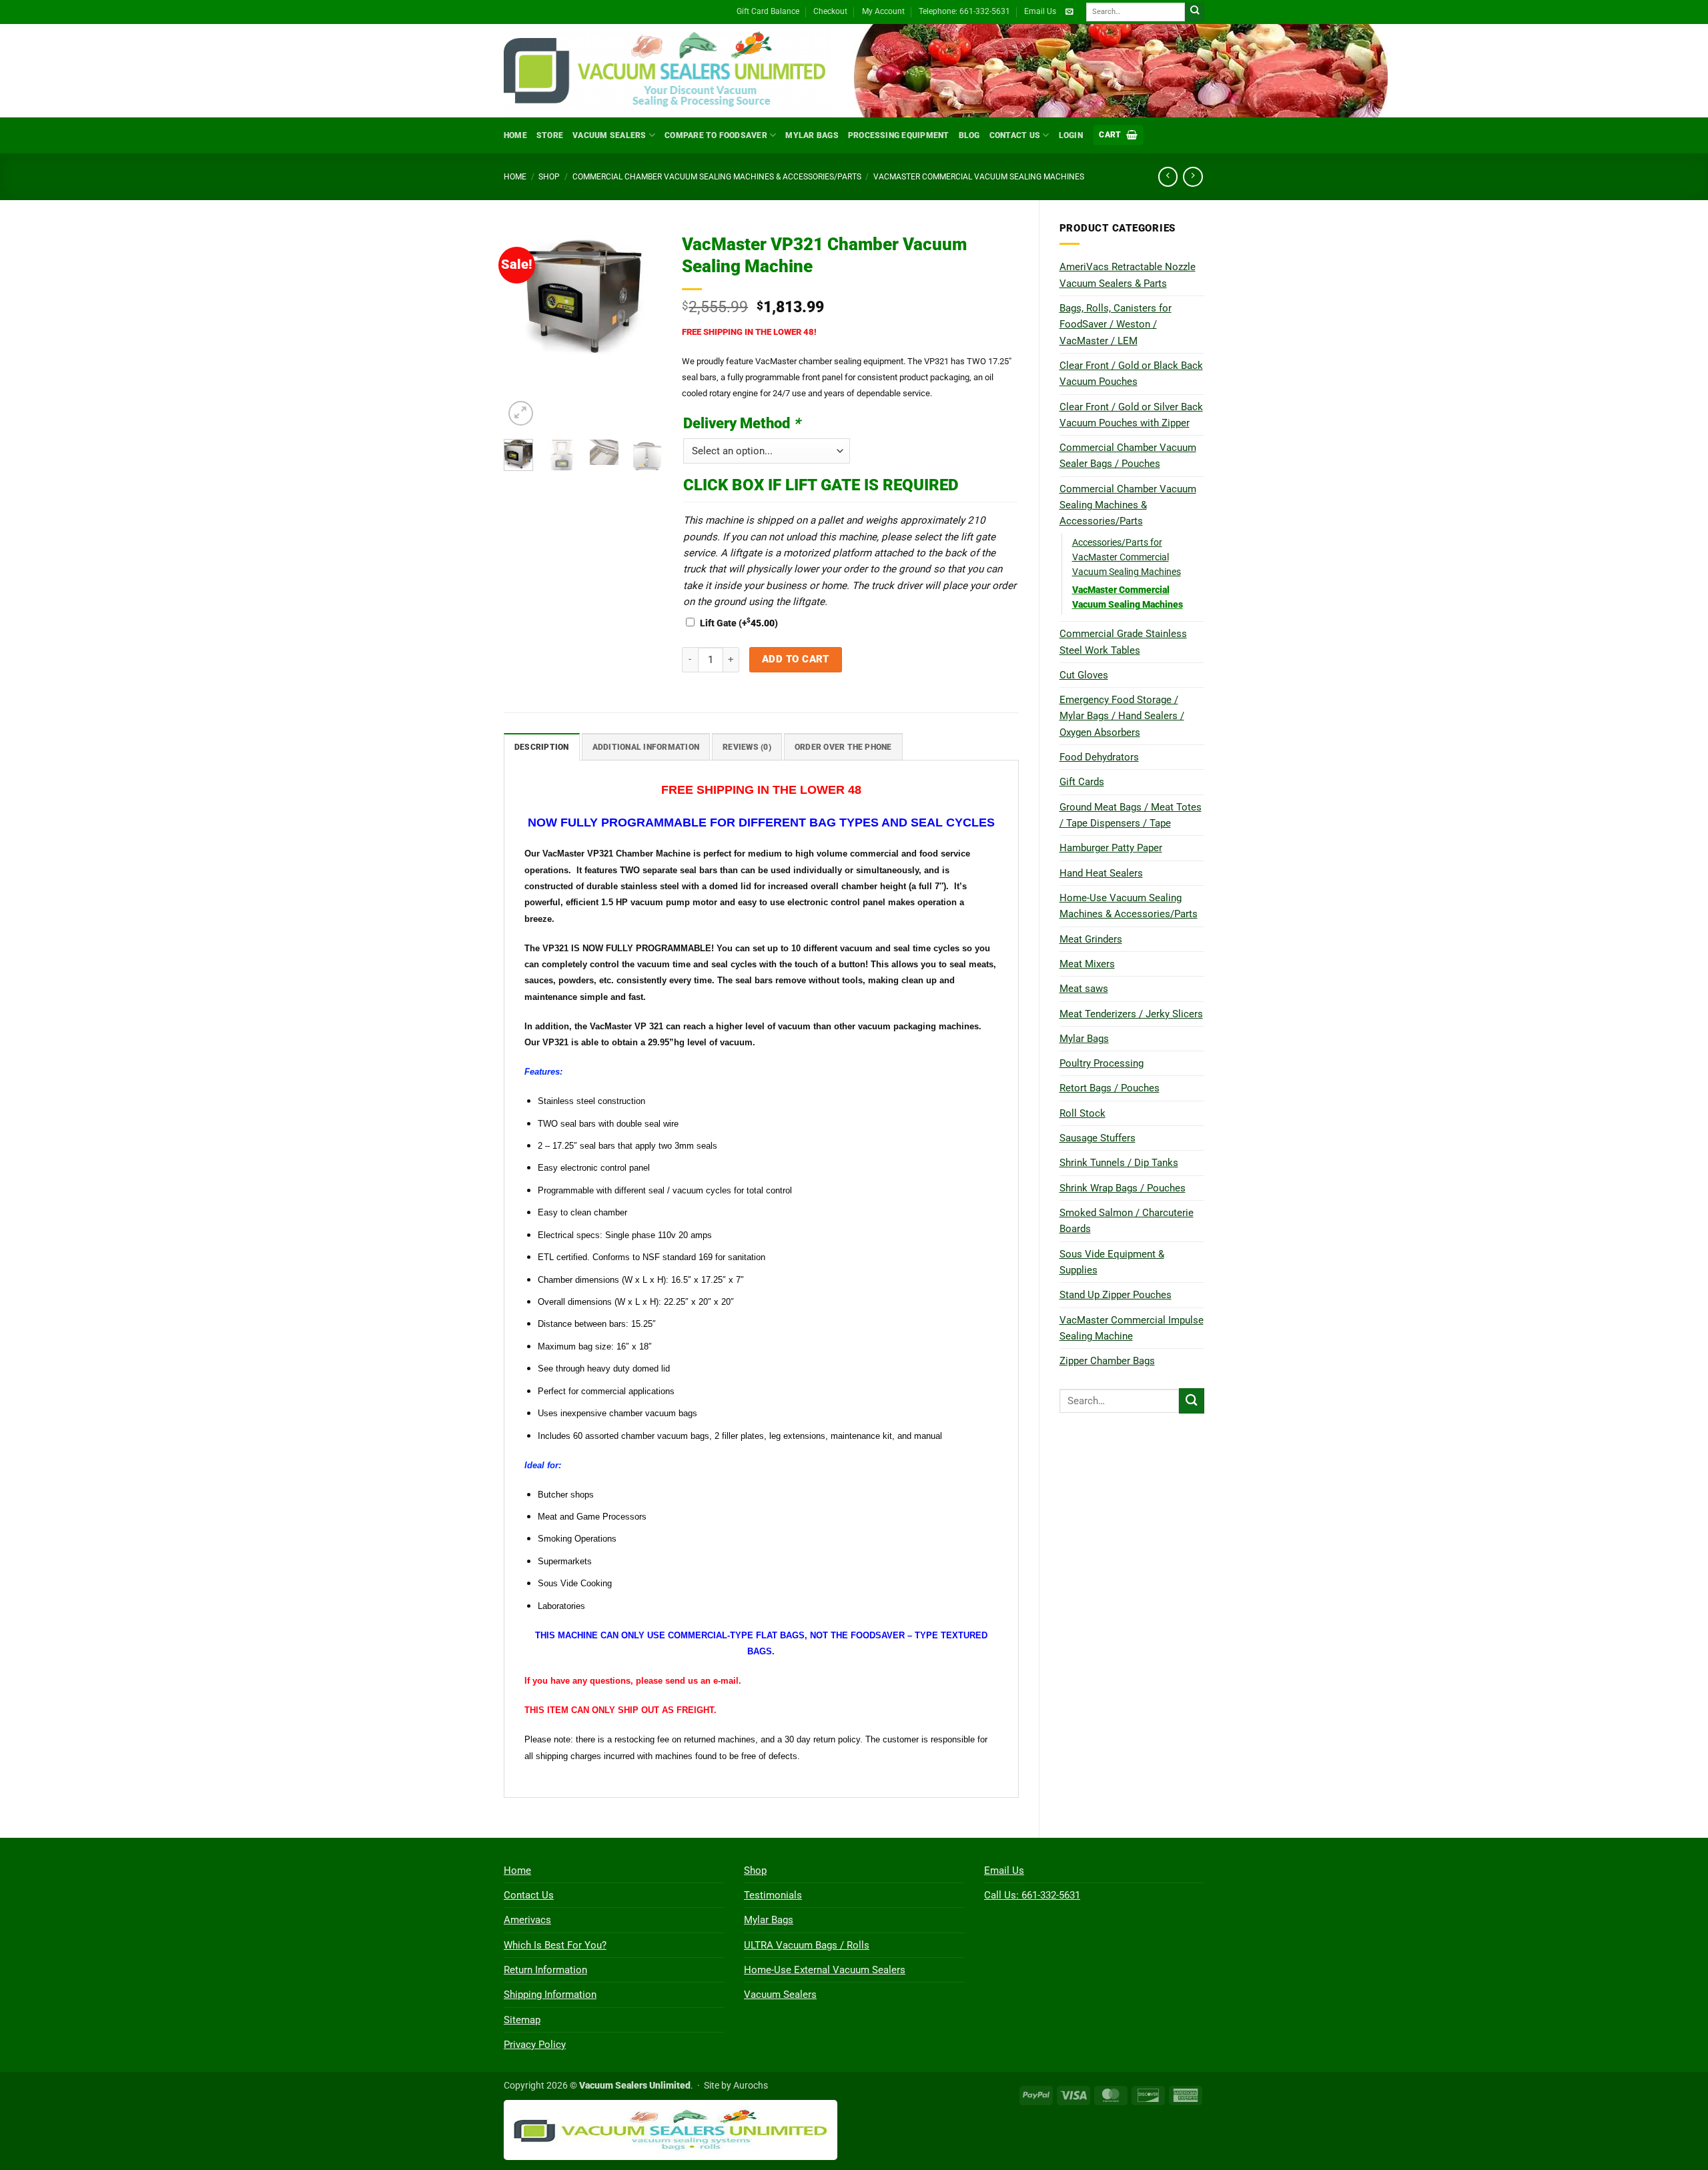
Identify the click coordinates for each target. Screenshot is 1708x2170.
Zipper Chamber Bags (1107, 1361)
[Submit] (1195, 12)
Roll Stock (1083, 1113)
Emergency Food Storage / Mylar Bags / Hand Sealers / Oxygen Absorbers (1122, 716)
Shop (549, 177)
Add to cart (796, 659)
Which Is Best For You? (555, 1945)
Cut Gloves (1084, 675)
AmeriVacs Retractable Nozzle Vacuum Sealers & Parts (1128, 275)
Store (550, 135)
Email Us (1040, 11)
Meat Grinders (1091, 939)
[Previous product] (1193, 177)
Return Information (545, 1970)
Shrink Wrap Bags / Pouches (1123, 1188)
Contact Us (1015, 135)
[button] (1118, 135)
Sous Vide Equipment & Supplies (1112, 1262)
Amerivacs (527, 1920)
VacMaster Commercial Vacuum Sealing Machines (979, 177)
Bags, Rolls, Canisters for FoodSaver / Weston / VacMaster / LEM (1116, 325)
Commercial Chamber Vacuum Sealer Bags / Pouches (1128, 456)
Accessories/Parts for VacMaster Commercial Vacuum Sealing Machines (1127, 557)
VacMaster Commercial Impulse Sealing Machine (1132, 1328)
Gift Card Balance (768, 11)
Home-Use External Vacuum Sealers (825, 1970)
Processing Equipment (899, 135)
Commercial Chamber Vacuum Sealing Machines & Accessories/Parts (717, 177)
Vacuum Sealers (609, 135)
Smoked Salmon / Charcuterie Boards (1127, 1221)
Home (515, 135)
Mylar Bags (812, 135)
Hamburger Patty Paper (1111, 848)
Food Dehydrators (1099, 757)
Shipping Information (550, 1995)
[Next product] (1168, 177)
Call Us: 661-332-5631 (1032, 1895)
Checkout (830, 11)
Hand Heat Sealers (1101, 873)
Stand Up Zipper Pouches (1116, 1295)
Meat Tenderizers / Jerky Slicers (1131, 1014)
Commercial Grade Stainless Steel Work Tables (1123, 642)
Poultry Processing (1102, 1063)
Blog (969, 135)
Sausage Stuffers (1098, 1138)
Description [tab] (542, 747)
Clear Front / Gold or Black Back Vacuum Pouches (1131, 374)
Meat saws (1084, 989)
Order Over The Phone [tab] (843, 747)
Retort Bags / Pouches (1110, 1088)
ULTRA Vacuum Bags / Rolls (807, 1945)
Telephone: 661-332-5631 (964, 11)
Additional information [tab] (646, 747)
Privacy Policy (535, 2045)
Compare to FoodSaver (716, 135)
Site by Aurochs (736, 2085)
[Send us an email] (1069, 12)
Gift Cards (1082, 782)
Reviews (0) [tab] (747, 747)
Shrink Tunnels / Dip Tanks (1119, 1163)
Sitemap (522, 2020)
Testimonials (773, 1895)
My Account (883, 11)
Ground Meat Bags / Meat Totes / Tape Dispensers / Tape (1131, 815)
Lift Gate (739, 623)
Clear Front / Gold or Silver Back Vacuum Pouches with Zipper (1131, 415)
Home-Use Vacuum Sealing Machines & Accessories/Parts (1129, 906)
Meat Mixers (1087, 964)
